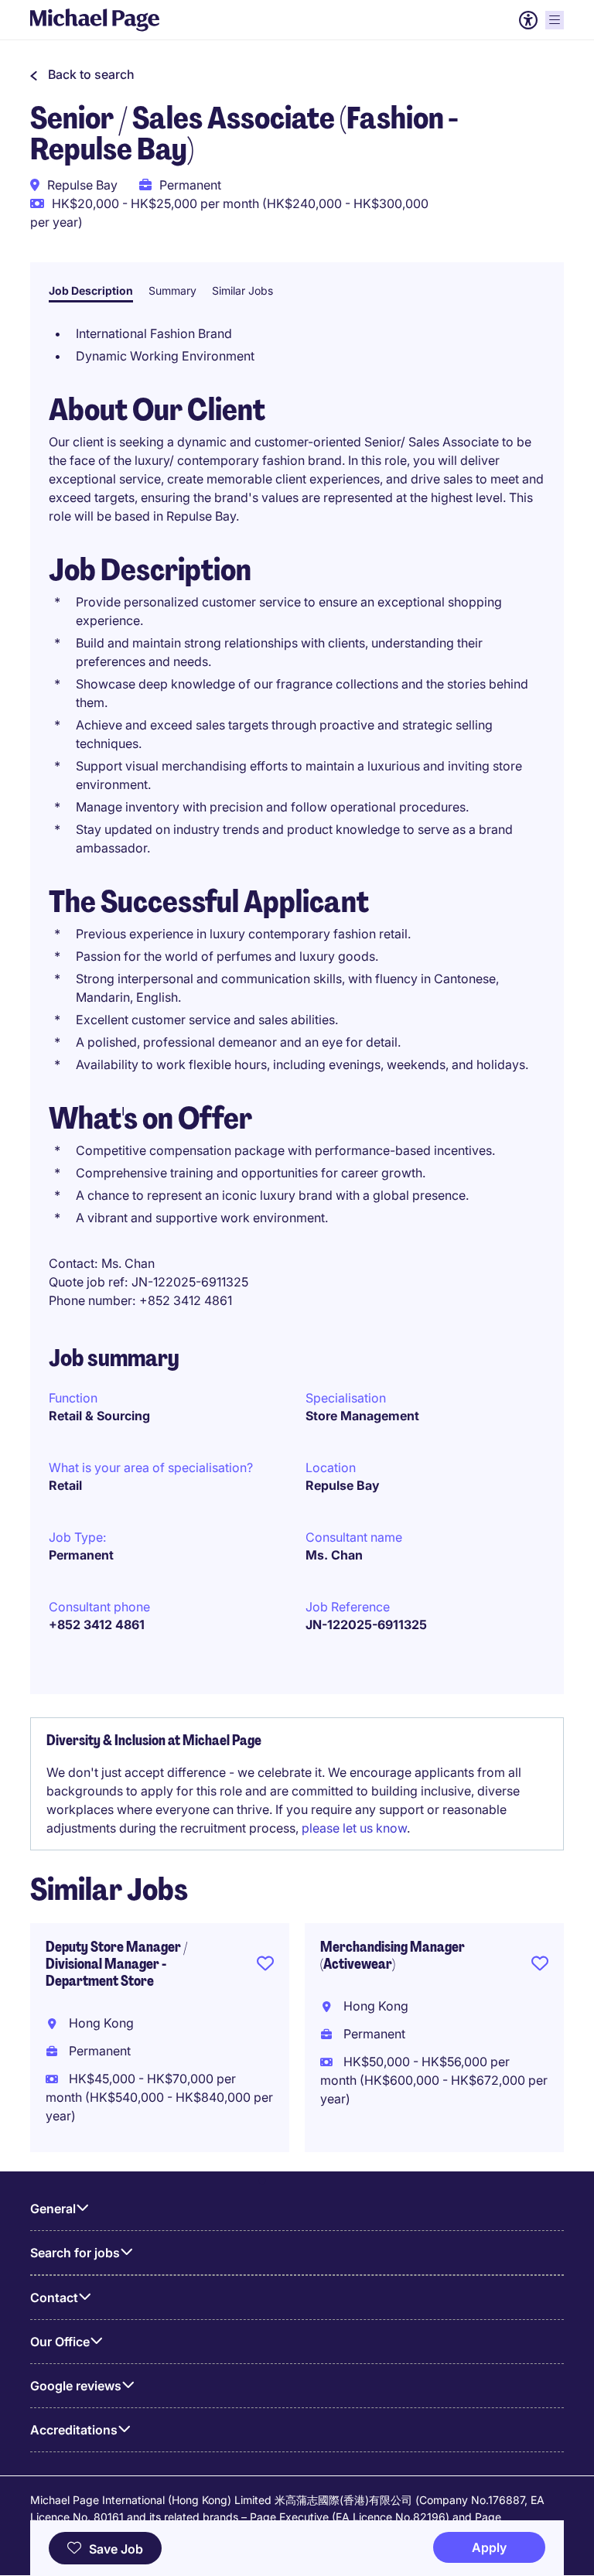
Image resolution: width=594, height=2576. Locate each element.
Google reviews (76, 2386)
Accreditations (74, 2430)
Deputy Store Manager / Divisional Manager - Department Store (116, 1964)
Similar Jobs (242, 290)
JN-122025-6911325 (366, 1625)
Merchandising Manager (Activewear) (393, 1956)
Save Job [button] (116, 2549)
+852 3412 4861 (97, 1625)
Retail (65, 1485)
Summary (172, 290)
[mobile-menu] (555, 20)
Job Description (91, 290)
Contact (54, 2298)
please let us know (354, 1828)
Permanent (81, 1555)
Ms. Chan (334, 1555)
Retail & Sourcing (99, 1416)
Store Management (362, 1416)
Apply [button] (489, 2547)
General (53, 2209)
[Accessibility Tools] (528, 20)
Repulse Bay (343, 1485)
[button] (82, 74)
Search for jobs (75, 2253)
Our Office (60, 2342)
